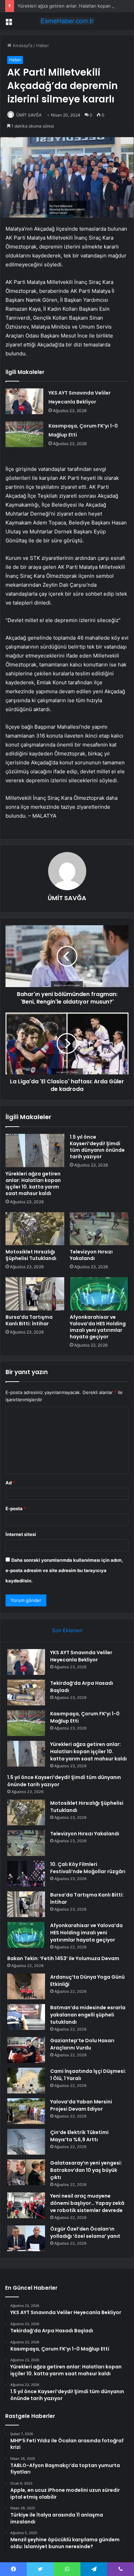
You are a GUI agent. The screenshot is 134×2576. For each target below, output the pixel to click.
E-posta (16, 1508)
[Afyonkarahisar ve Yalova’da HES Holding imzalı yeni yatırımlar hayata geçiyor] (99, 1294)
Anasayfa (22, 45)
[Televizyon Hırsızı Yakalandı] (99, 1229)
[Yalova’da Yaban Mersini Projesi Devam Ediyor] (26, 2111)
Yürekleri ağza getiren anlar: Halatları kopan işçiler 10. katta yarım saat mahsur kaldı (33, 1184)
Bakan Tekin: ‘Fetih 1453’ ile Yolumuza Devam (63, 1958)
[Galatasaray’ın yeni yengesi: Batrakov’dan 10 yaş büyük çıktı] (26, 2172)
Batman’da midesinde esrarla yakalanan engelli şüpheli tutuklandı (88, 2015)
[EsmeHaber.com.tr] (67, 21)
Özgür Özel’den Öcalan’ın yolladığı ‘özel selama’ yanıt (85, 2232)
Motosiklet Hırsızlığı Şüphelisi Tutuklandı (31, 1255)
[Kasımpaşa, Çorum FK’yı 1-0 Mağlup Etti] (24, 434)
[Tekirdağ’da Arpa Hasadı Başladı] (26, 1693)
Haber (43, 45)
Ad (10, 1483)
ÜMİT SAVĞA (29, 115)
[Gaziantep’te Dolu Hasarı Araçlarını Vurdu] (26, 2050)
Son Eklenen (67, 1630)
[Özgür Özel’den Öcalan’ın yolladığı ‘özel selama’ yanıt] (26, 2238)
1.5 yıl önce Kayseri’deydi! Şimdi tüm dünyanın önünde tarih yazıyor (97, 1147)
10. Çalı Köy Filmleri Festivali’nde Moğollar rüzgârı (88, 1868)
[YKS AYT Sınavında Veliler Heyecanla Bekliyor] (24, 401)
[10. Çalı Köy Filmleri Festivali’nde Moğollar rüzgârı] (26, 1874)
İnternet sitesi (21, 1534)
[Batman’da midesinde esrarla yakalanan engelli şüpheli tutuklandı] (26, 2017)
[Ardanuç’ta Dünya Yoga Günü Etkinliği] (26, 1986)
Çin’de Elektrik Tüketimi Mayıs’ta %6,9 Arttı (79, 2136)
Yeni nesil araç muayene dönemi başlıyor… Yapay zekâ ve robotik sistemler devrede (87, 2203)
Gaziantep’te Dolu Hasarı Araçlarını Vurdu (82, 2044)
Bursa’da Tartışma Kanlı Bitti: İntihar (29, 1320)
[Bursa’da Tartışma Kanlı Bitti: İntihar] (35, 1294)
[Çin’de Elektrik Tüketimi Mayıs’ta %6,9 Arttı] (26, 2142)
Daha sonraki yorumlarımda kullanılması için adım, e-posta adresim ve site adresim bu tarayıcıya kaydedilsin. (64, 1570)
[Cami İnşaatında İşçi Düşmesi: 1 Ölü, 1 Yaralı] (26, 2081)
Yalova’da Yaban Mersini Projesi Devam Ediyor (81, 2105)
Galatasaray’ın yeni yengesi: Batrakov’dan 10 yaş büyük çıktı (86, 2170)
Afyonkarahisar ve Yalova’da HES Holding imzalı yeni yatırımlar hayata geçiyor (98, 1327)
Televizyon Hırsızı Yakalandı (91, 1255)
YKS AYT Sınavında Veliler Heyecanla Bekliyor (81, 1656)
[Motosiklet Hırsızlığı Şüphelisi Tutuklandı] (35, 1229)
